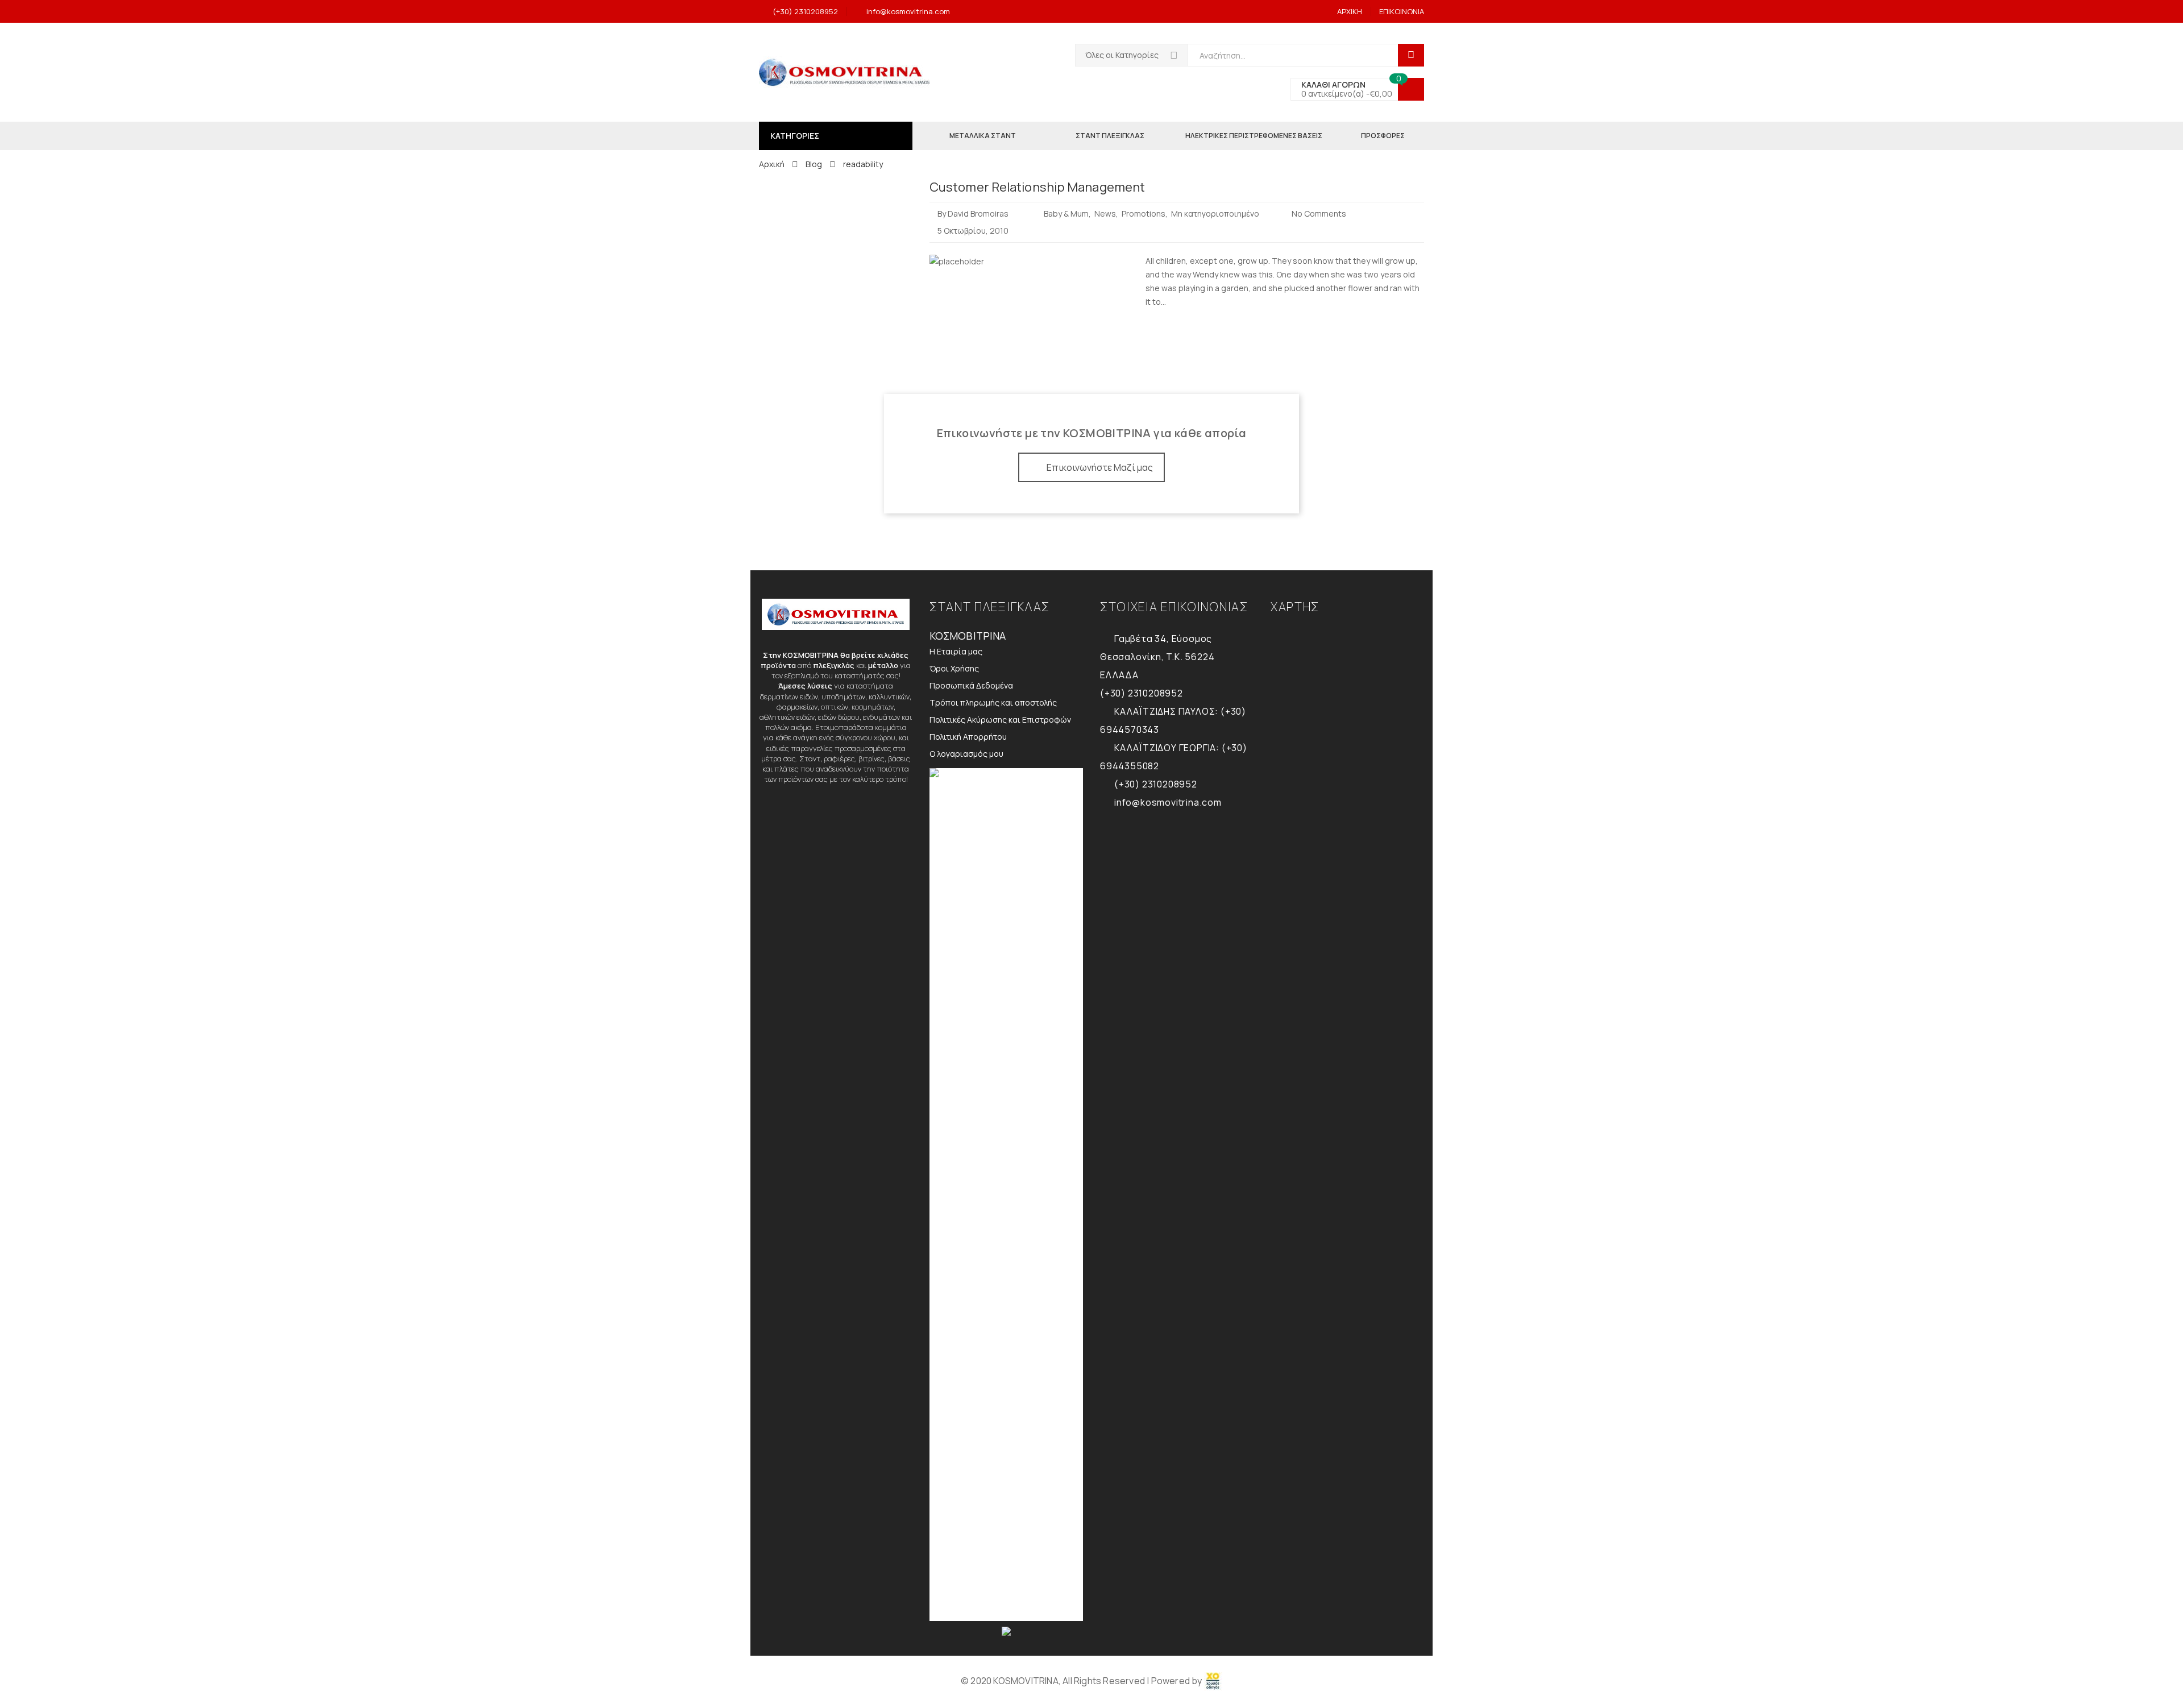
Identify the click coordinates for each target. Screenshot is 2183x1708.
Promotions (1144, 213)
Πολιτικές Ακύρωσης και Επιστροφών (1000, 720)
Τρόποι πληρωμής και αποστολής (993, 702)
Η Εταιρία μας (956, 651)
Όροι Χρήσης (954, 668)
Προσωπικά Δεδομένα (971, 685)
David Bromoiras (978, 213)
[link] (1213, 1681)
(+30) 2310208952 (805, 11)
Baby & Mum (1066, 213)
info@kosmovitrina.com (908, 11)
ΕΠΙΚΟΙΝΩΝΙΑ (1402, 11)
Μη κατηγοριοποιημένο (1215, 213)
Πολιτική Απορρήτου (968, 737)
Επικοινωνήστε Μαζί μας (1100, 467)
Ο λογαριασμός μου (966, 754)
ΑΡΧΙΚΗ (1350, 11)
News (1105, 213)
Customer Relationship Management (1037, 187)
